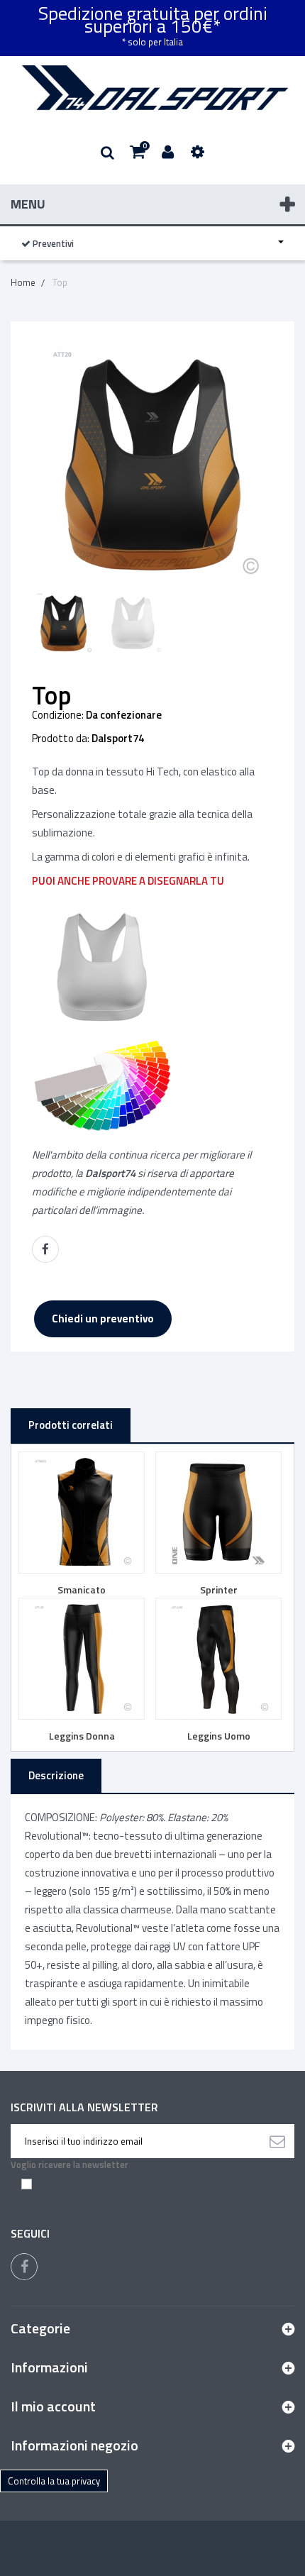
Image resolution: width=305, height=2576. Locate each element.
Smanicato (82, 1590)
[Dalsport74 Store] (152, 88)
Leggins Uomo (219, 1736)
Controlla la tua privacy (54, 2481)
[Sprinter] (218, 1513)
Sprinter (219, 1590)
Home (23, 282)
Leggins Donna (82, 1736)
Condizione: (58, 715)
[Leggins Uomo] (218, 1659)
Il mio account (53, 2406)
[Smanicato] (82, 1513)
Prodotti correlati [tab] (71, 1425)
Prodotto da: (61, 739)
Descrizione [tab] (56, 1775)
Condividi (45, 1249)
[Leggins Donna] (82, 1659)
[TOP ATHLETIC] (64, 623)
